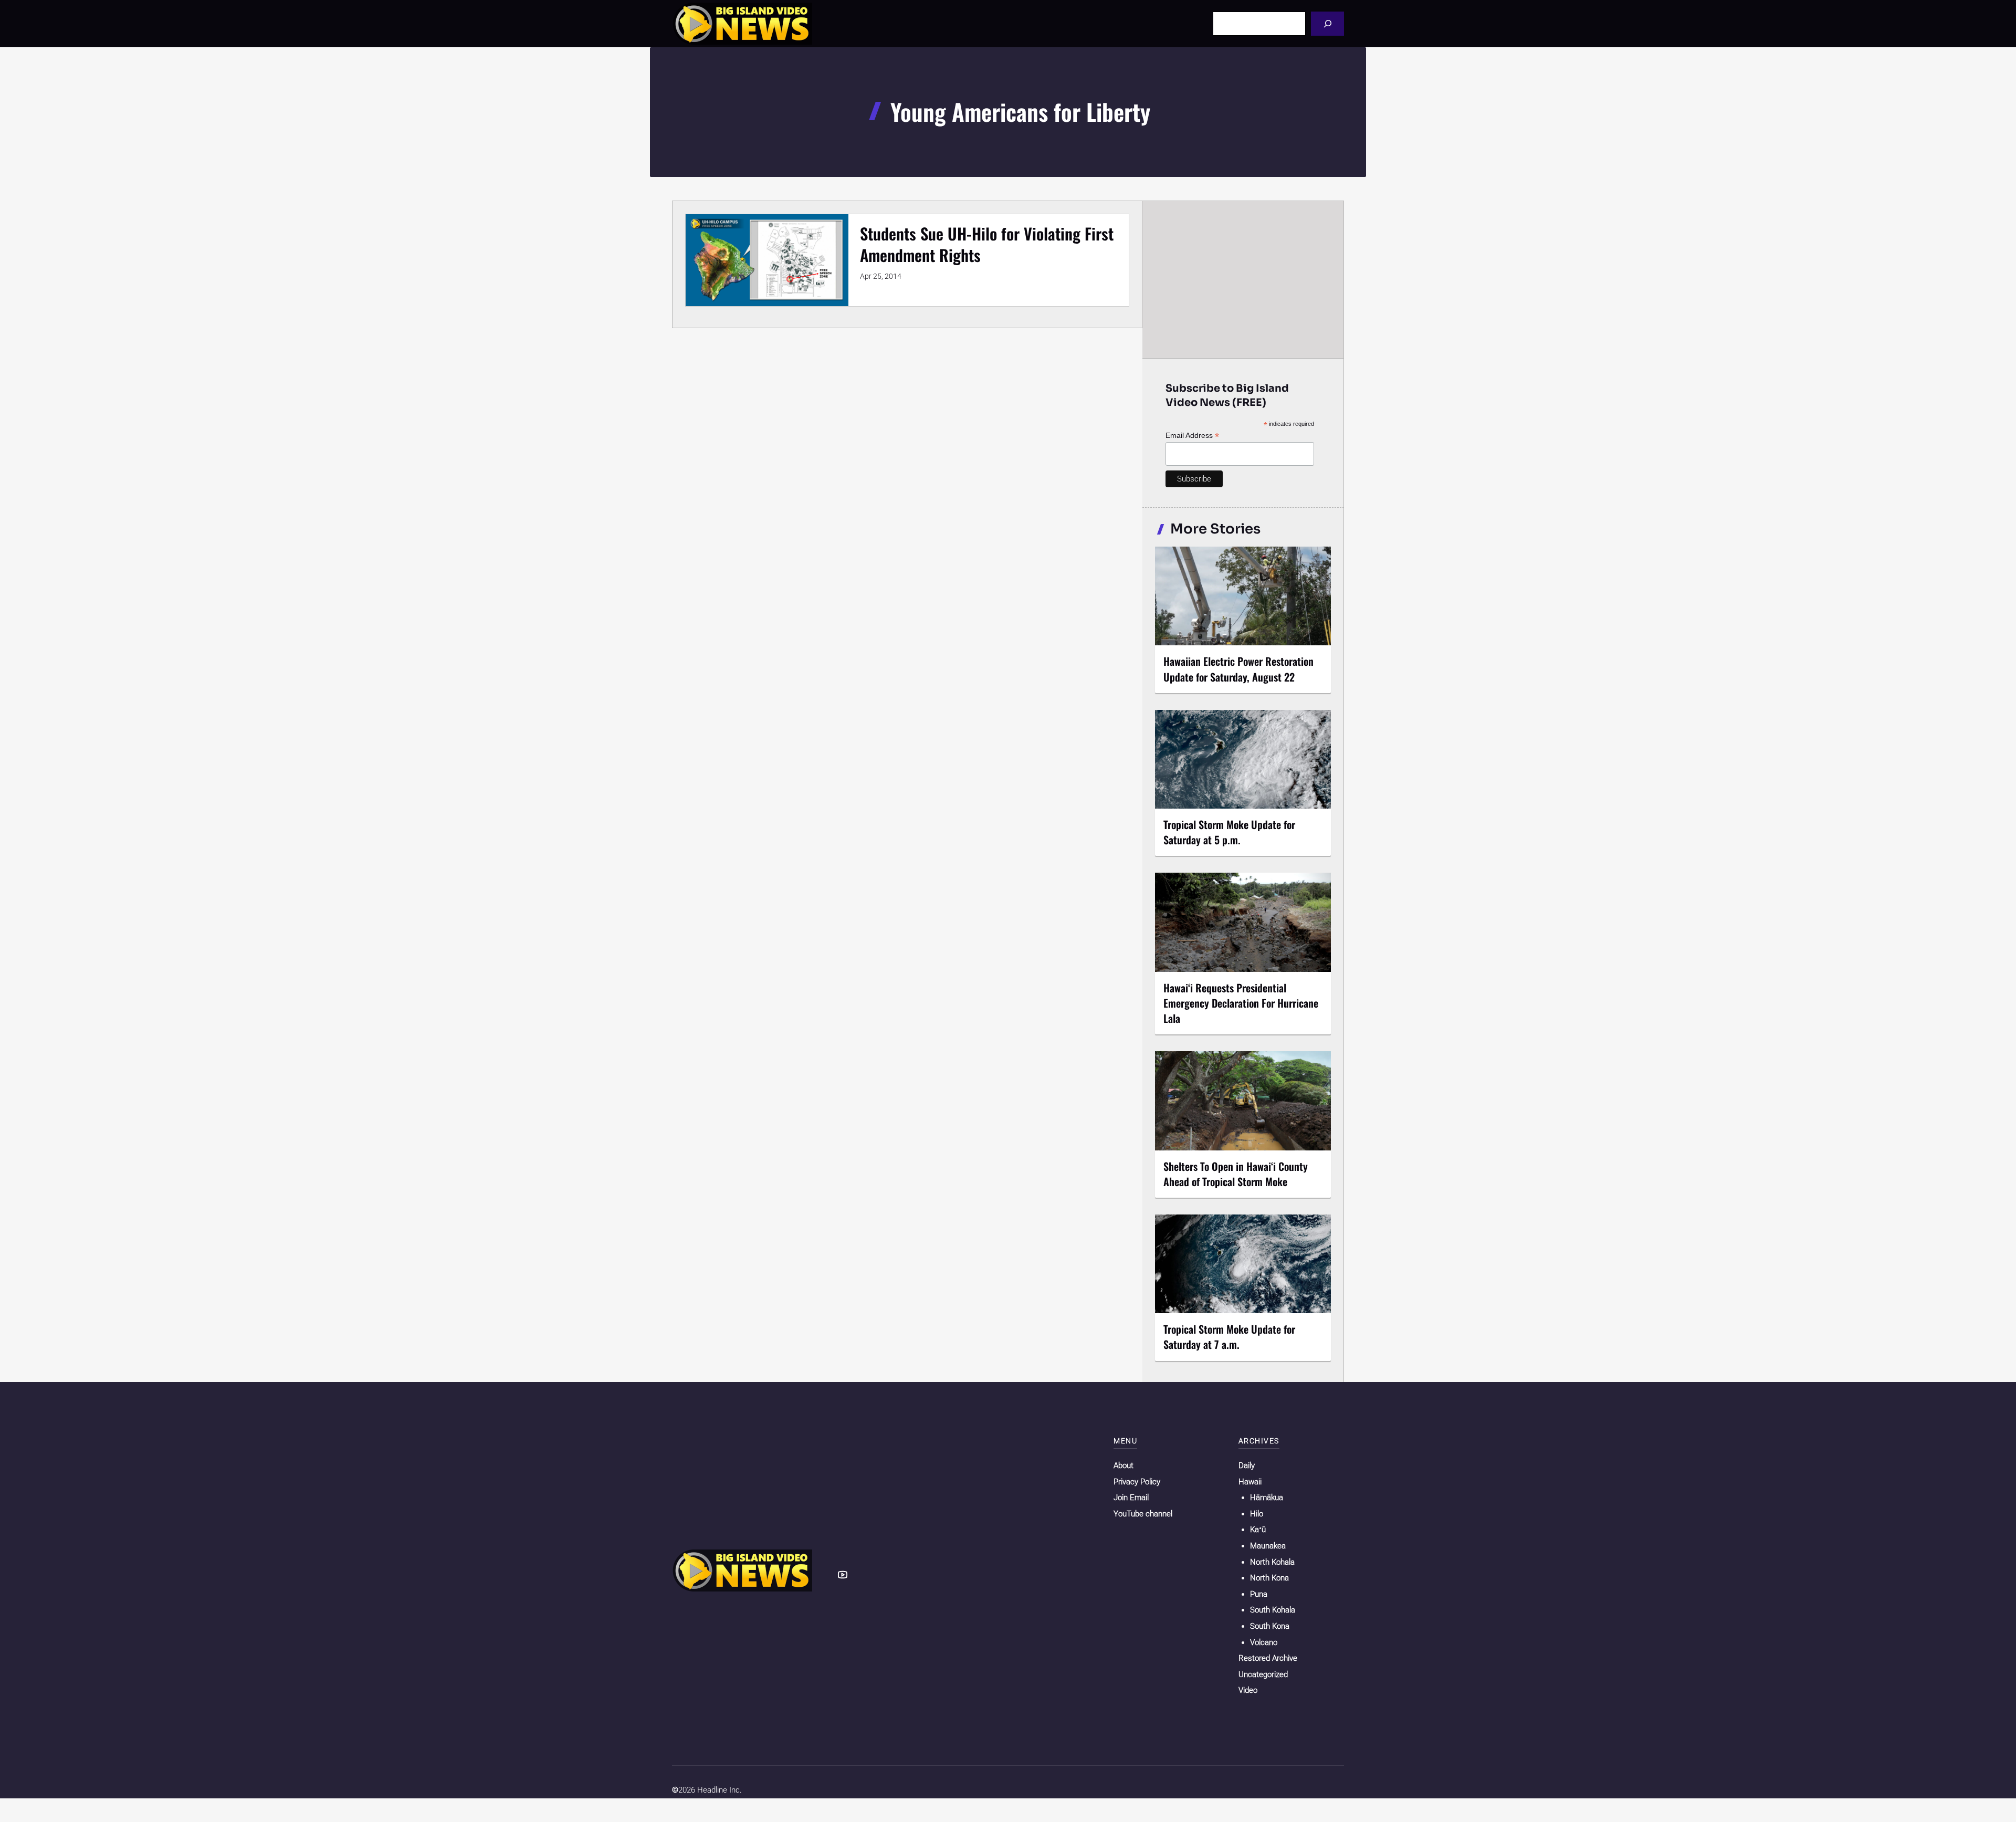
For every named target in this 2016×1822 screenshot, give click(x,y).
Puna (1259, 1594)
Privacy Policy (1137, 1482)
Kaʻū (1258, 1530)
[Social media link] (843, 1575)
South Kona (1270, 1626)
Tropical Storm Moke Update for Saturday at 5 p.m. (1229, 832)
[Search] (1327, 23)
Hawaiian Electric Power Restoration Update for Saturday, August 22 (1238, 669)
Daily (1247, 1465)
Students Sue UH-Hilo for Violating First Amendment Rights (987, 244)
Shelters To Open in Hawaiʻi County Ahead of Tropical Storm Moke (1236, 1174)
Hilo (1257, 1514)
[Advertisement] (1243, 279)
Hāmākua (1267, 1498)
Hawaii (1250, 1482)
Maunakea (1268, 1546)
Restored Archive (1268, 1658)
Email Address (1192, 436)
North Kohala (1272, 1562)
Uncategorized (1263, 1674)
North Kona (1269, 1578)
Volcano (1264, 1642)
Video (1248, 1690)
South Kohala (1273, 1610)
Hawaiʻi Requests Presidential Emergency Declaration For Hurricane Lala (1241, 1003)
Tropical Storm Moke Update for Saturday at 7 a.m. (1229, 1337)
